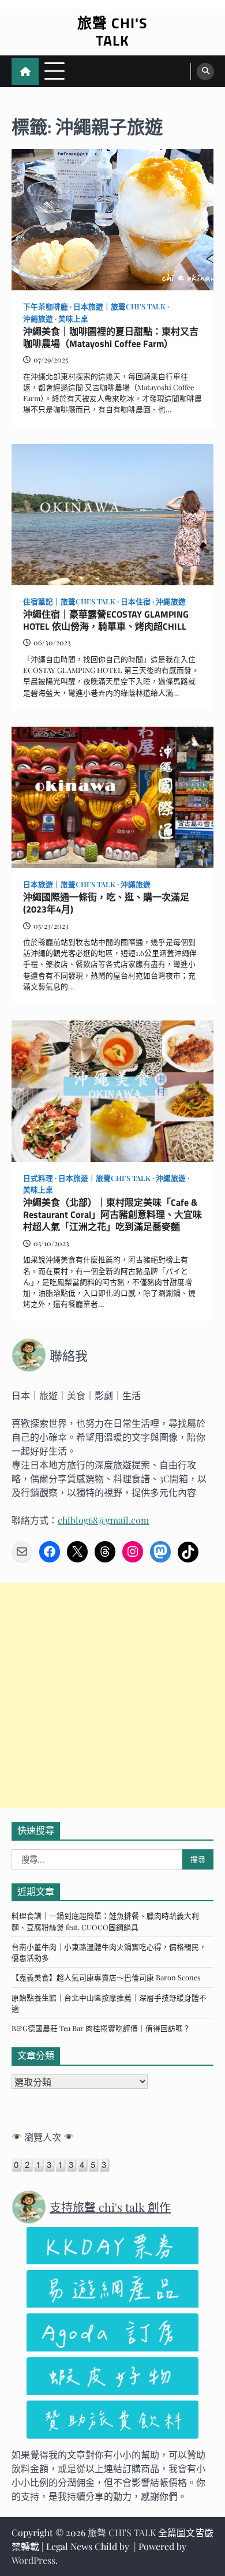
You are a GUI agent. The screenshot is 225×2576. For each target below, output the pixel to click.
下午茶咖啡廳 (46, 306)
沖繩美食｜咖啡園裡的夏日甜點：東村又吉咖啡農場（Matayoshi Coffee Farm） (111, 338)
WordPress (33, 2560)
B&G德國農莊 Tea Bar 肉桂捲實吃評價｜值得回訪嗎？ (101, 2028)
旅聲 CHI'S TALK (112, 32)
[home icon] (25, 71)
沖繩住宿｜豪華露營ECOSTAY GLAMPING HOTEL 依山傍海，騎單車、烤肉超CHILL (106, 620)
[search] (205, 72)
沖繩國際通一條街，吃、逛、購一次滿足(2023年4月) (106, 903)
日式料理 (38, 1178)
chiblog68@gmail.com (103, 1520)
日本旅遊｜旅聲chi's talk (119, 306)
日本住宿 (136, 601)
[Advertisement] (112, 1696)
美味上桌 (73, 318)
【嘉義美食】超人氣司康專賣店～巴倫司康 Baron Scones (106, 1977)
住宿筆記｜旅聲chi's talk (69, 601)
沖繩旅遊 (38, 318)
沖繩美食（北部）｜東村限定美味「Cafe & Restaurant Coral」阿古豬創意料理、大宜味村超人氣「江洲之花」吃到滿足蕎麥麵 (112, 1214)
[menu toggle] (55, 71)
